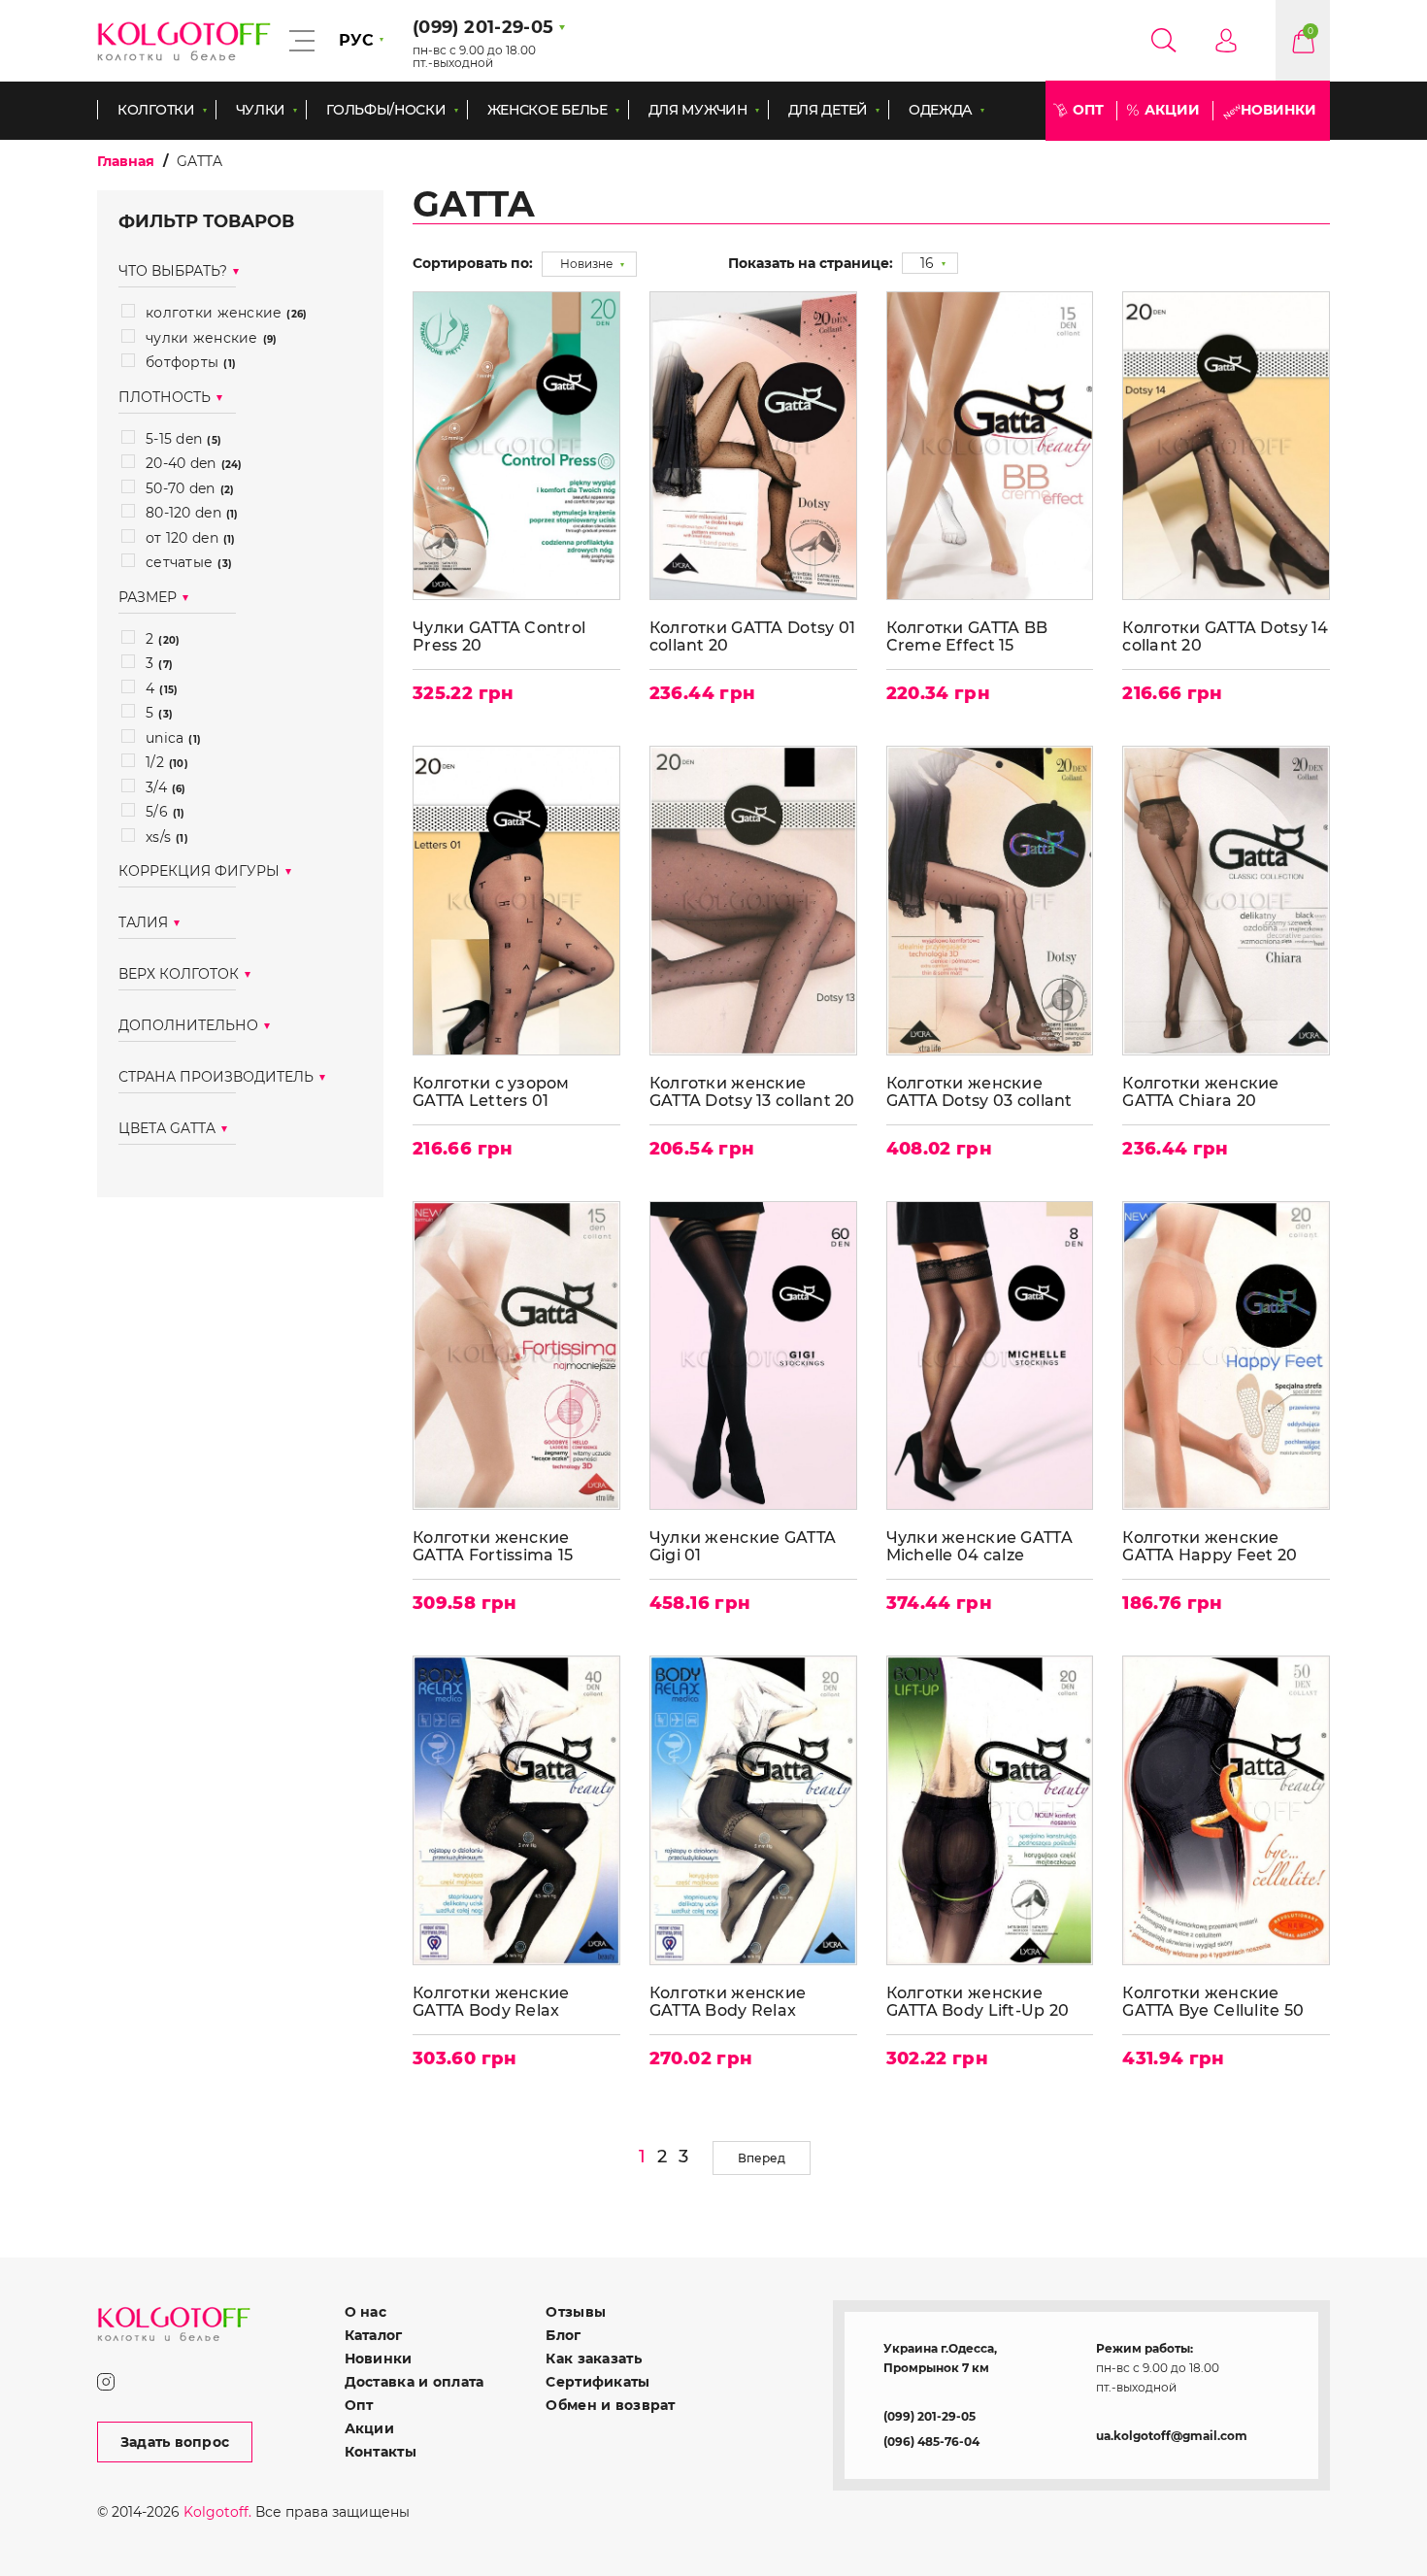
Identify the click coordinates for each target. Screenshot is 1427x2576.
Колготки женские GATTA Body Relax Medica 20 (728, 2002)
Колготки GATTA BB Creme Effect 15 (967, 636)
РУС (356, 40)
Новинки (1278, 110)
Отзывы (576, 2312)
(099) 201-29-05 (929, 2416)
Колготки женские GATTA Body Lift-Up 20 (978, 2002)
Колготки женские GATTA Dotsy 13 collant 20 (752, 1092)
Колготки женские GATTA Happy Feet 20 (1210, 1546)
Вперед (762, 2158)
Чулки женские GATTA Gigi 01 (743, 1546)
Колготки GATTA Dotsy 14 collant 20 (1225, 636)
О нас (365, 2312)
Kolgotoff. (217, 2512)
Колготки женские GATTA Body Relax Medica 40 (491, 2002)
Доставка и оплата (415, 2382)
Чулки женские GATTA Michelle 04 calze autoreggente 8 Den (979, 1546)
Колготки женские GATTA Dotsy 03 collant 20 (979, 1092)
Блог (563, 2335)
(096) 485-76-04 (931, 2442)
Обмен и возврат (610, 2405)
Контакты (381, 2452)
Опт (1088, 110)
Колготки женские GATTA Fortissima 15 (493, 1546)
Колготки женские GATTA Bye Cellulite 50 (1213, 2002)
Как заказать (593, 2359)
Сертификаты (597, 2382)
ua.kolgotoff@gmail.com (1172, 2436)
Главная (126, 161)
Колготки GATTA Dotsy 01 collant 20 (752, 636)
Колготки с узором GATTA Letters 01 (491, 1092)
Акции (1172, 110)
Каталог (374, 2335)
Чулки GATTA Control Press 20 (499, 636)
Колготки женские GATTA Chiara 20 (1200, 1092)
